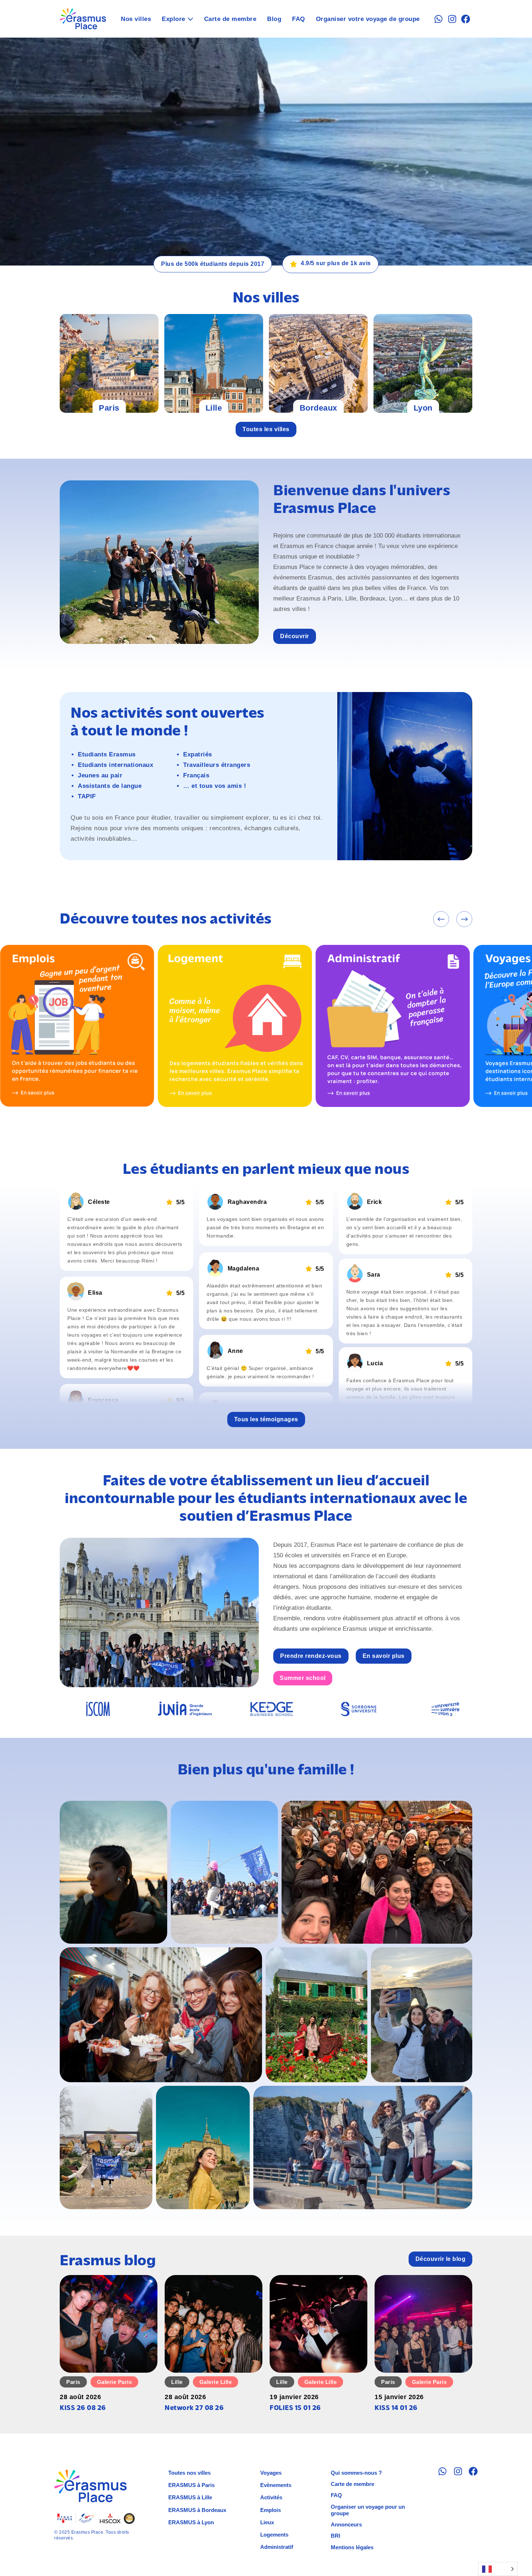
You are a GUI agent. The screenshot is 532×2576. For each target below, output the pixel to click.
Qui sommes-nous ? (356, 2473)
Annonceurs (346, 2524)
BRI (335, 2536)
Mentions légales (352, 2547)
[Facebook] (466, 19)
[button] (441, 919)
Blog (274, 19)
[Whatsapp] (438, 19)
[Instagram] (452, 19)
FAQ (299, 19)
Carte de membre (230, 19)
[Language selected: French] (498, 2569)
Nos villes (136, 19)
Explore (174, 19)
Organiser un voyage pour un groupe (368, 2510)
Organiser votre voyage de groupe (368, 19)
